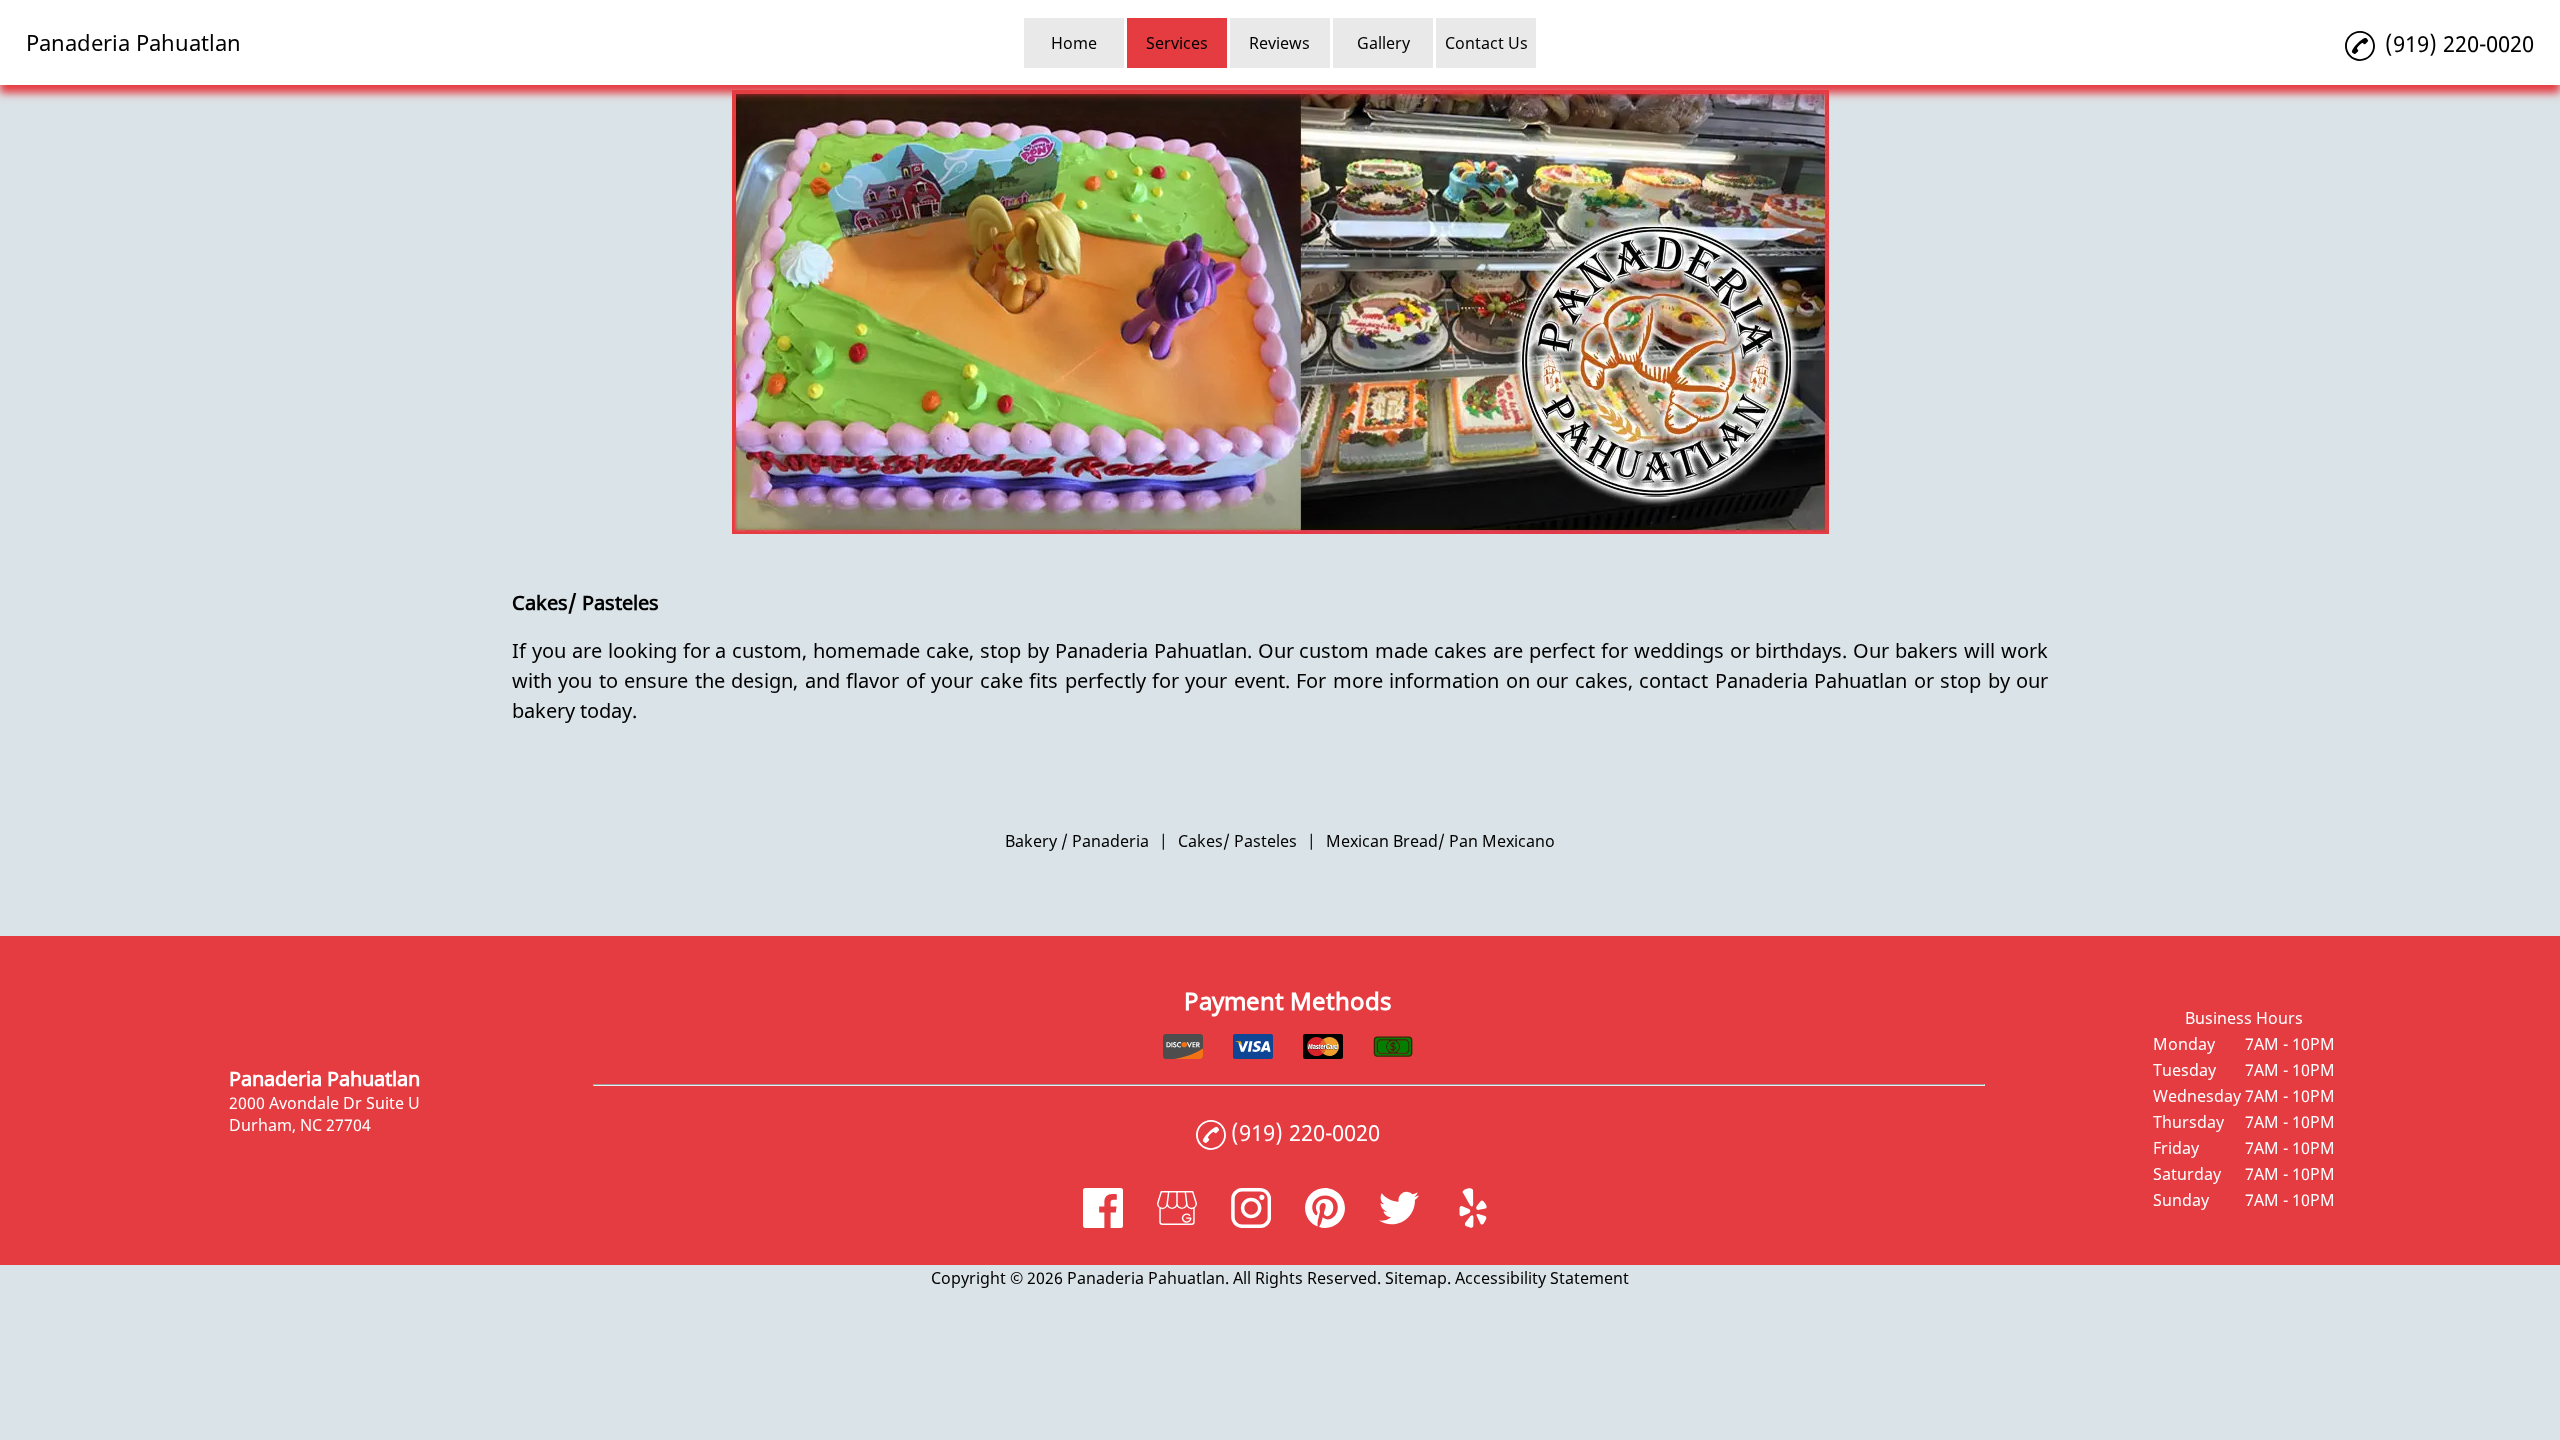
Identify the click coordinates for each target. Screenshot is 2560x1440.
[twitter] (1399, 1222)
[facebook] (1103, 1222)
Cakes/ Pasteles (1237, 841)
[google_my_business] (1177, 1222)
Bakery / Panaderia (1077, 841)
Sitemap (1416, 1278)
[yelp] (1473, 1222)
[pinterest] (1325, 1222)
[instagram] (1251, 1222)
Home (1074, 43)
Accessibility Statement (1542, 1278)
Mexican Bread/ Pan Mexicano (1440, 841)
